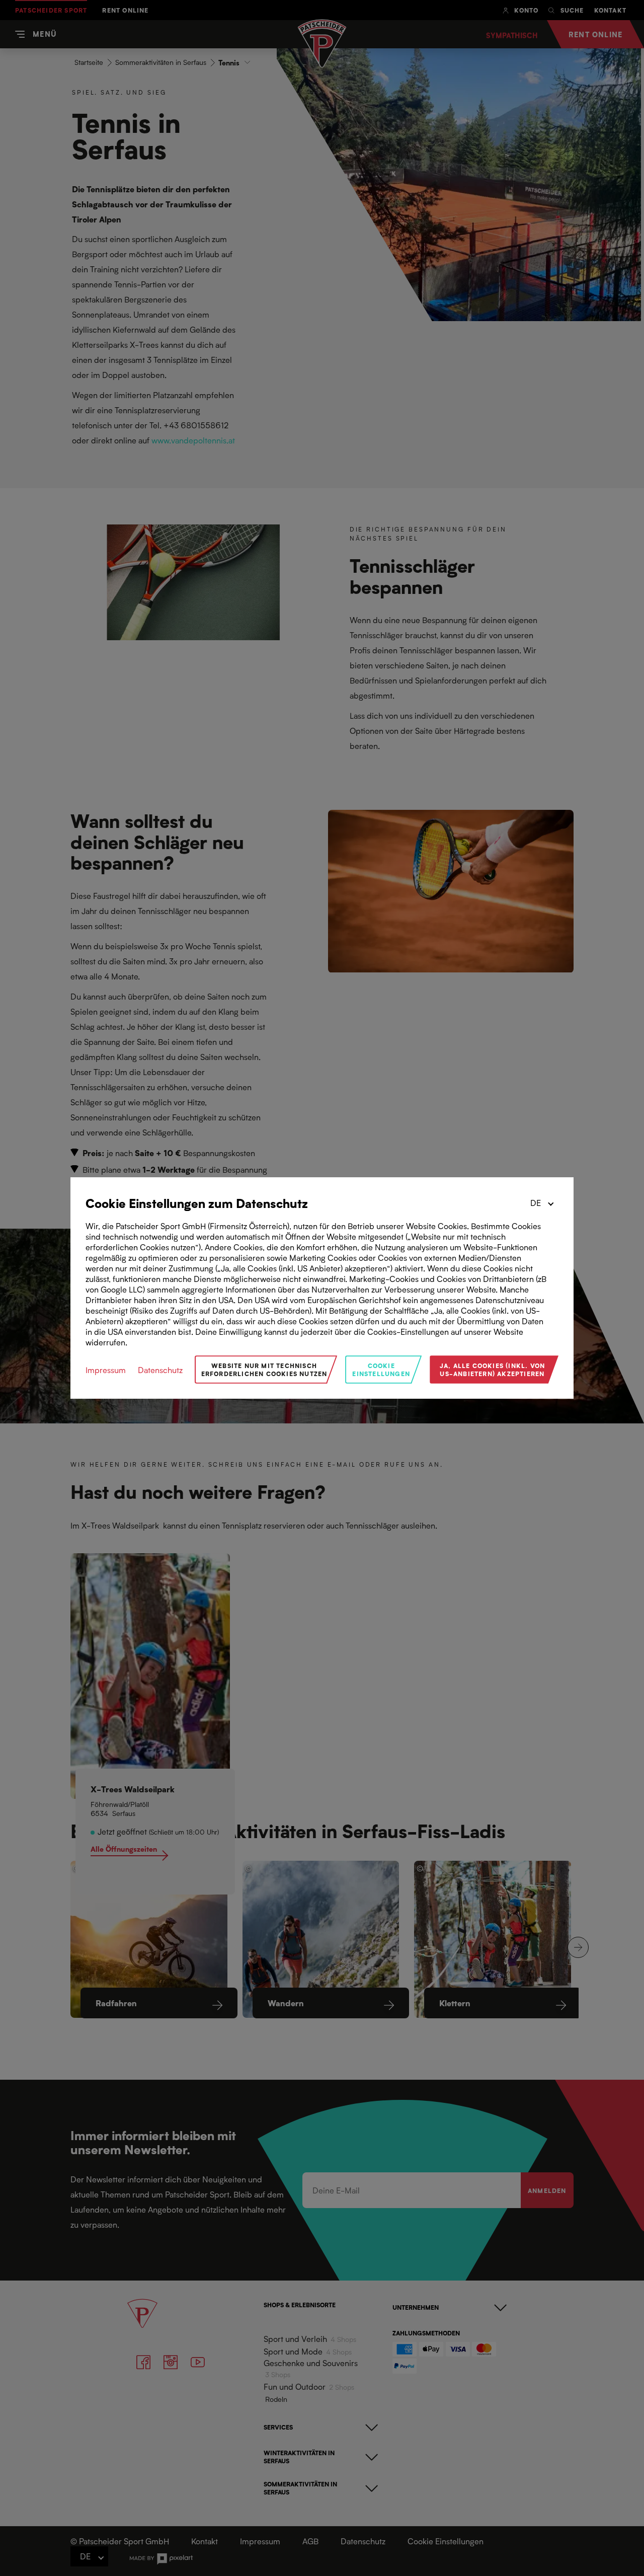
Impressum (106, 1370)
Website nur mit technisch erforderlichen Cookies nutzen (264, 1369)
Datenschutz (160, 1370)
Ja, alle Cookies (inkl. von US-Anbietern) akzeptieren (492, 1369)
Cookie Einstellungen (381, 1369)
